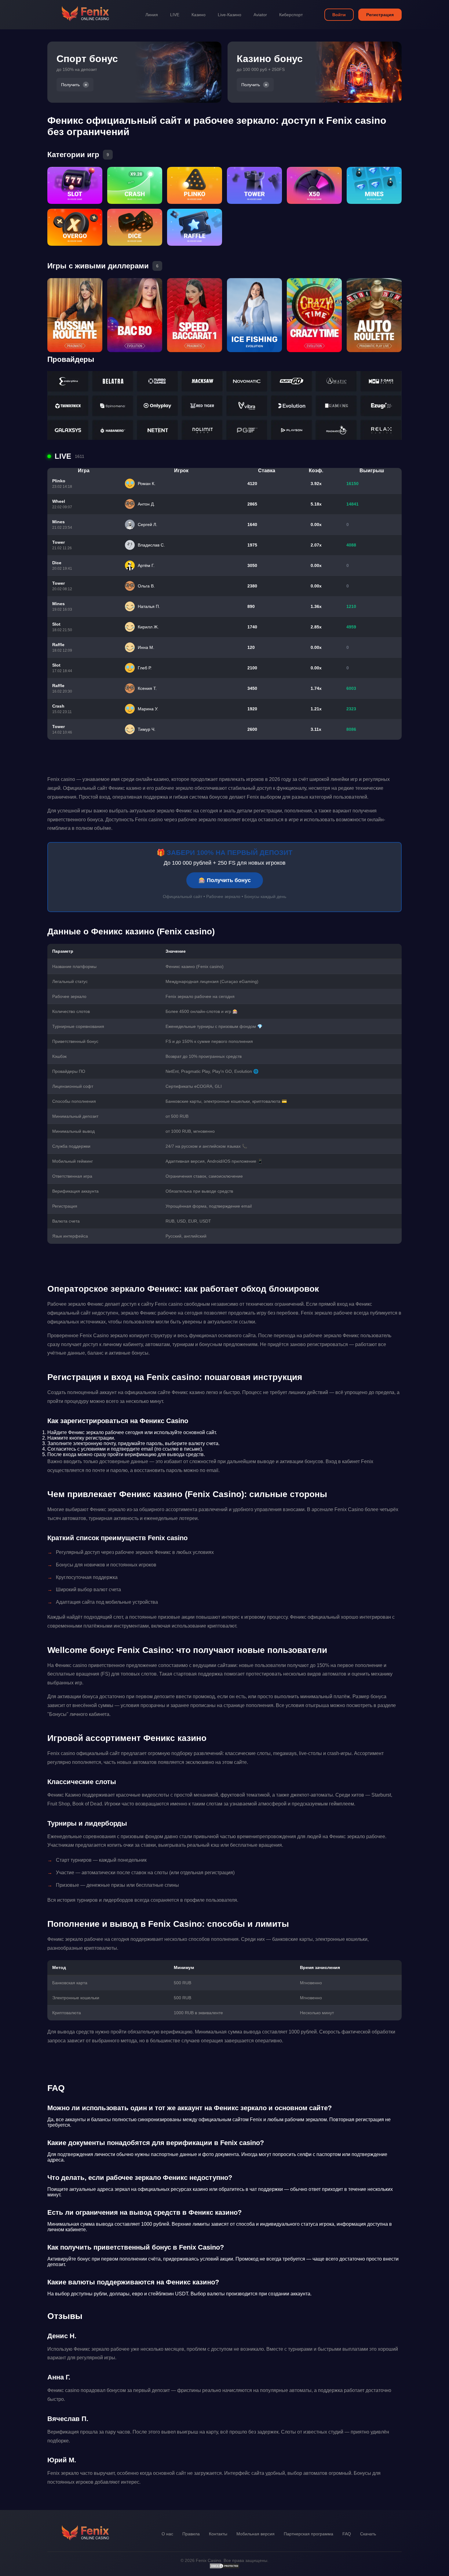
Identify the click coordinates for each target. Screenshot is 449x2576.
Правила (191, 2534)
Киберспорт (291, 15)
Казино (199, 15)
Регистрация (380, 15)
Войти (339, 15)
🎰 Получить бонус (225, 880)
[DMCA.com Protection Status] (224, 2567)
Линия (152, 15)
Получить (70, 85)
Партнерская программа (308, 2534)
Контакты (218, 2534)
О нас (167, 2534)
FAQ (347, 2534)
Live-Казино (230, 15)
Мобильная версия (256, 2534)
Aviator (260, 15)
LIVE (175, 15)
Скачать (368, 2534)
